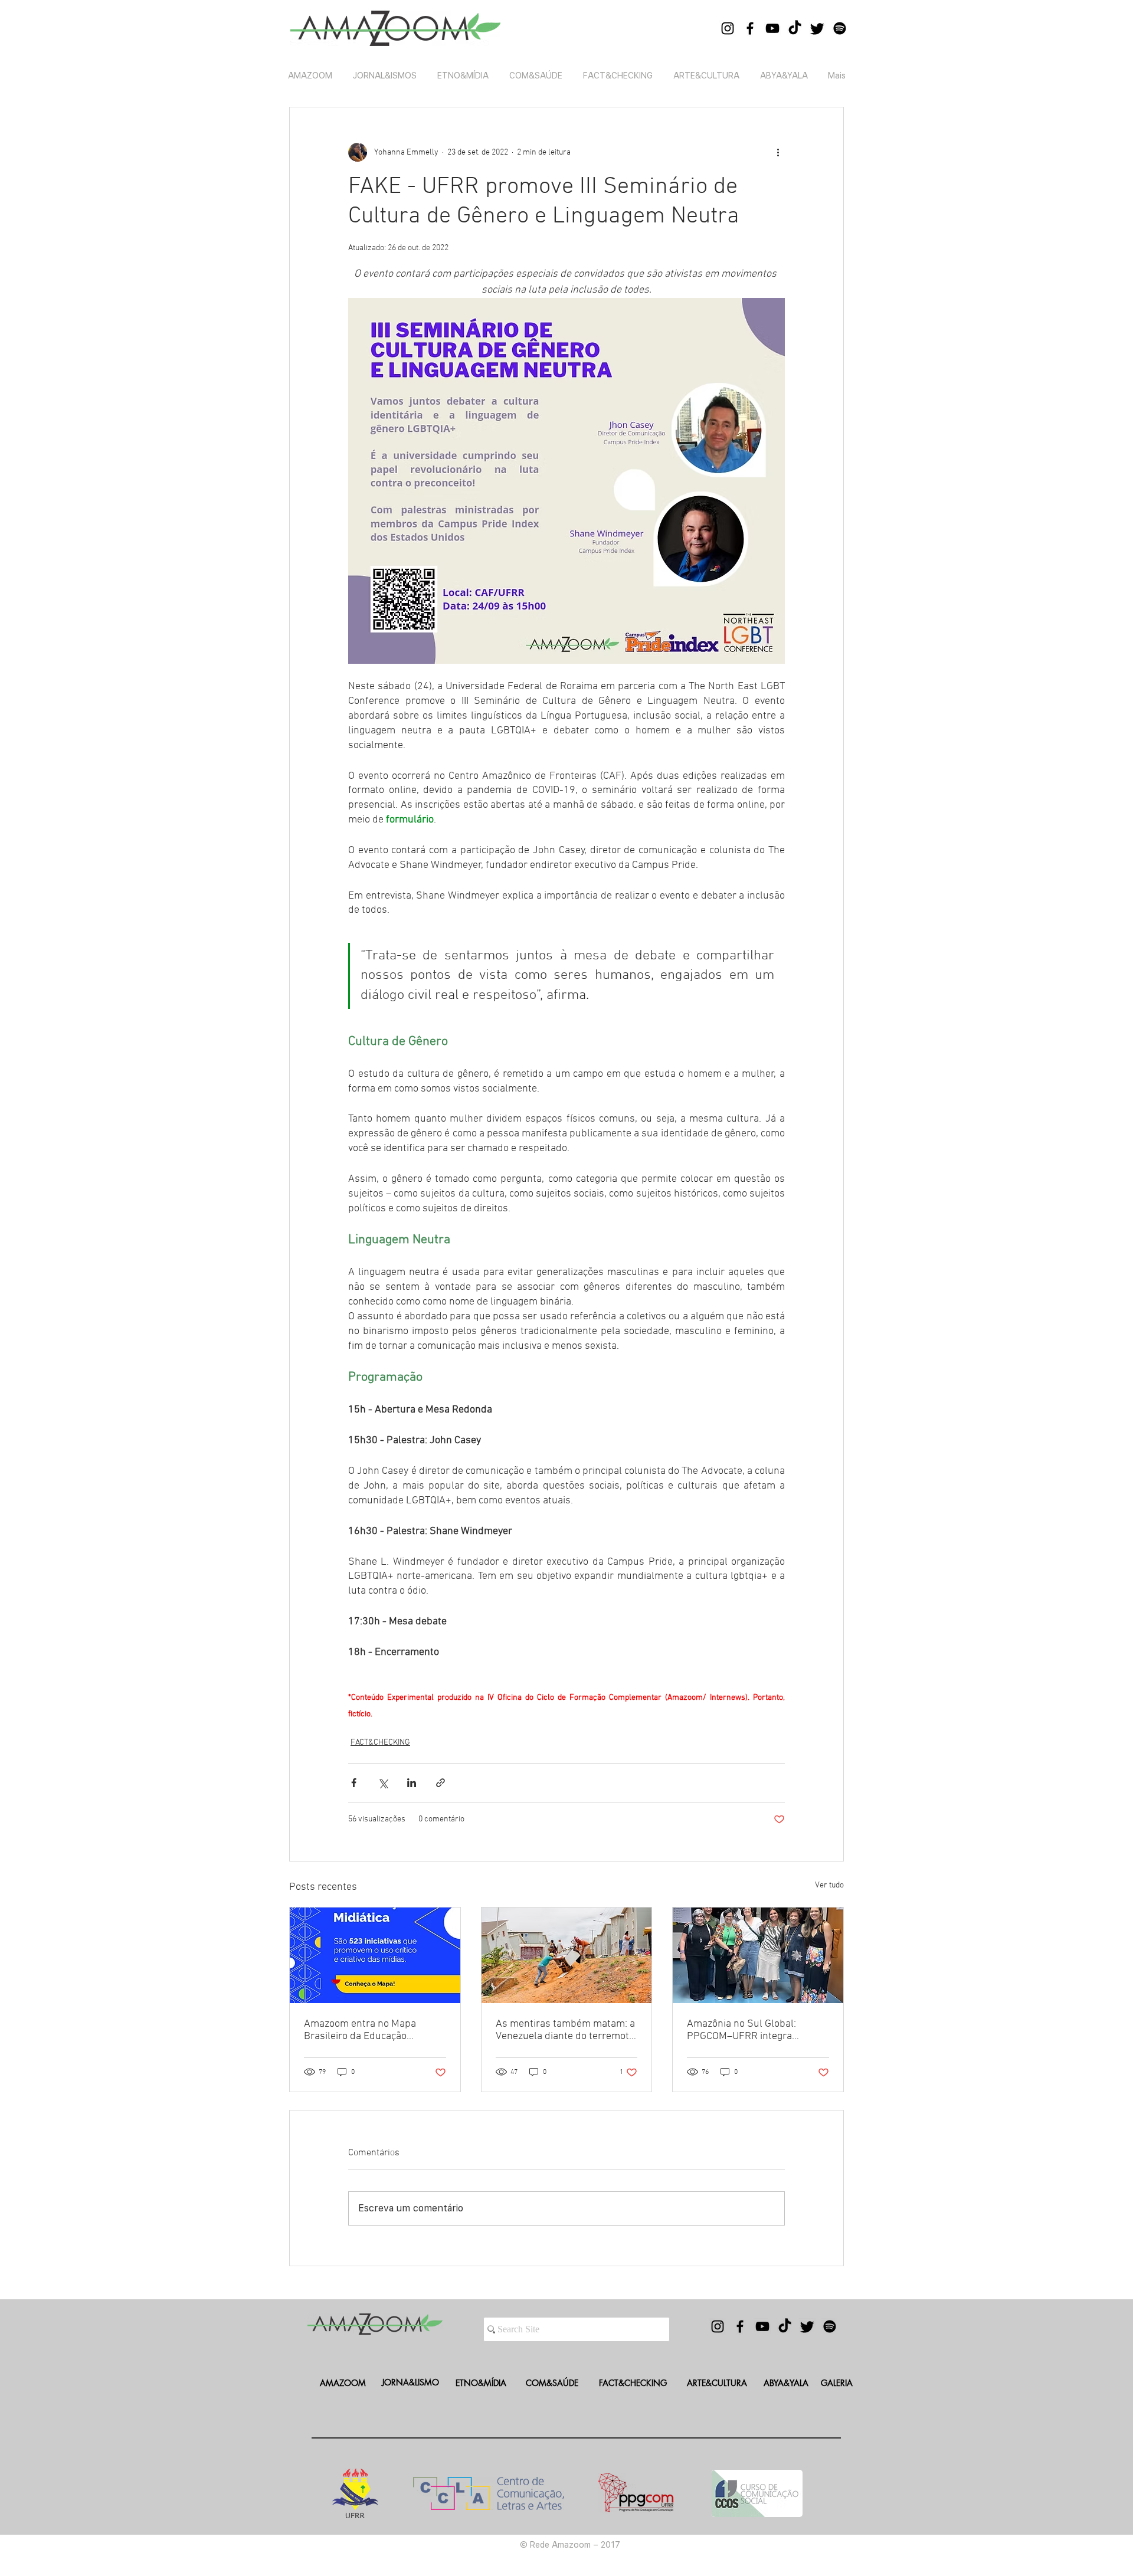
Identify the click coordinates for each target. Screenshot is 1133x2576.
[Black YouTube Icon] (772, 28)
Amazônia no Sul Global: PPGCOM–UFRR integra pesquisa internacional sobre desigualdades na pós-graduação (752, 2030)
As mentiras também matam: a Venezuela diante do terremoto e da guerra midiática (565, 2030)
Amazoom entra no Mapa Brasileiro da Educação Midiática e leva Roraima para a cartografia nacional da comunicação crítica (374, 2030)
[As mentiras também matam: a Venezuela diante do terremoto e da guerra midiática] (567, 1955)
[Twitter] (817, 28)
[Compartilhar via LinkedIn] (412, 1783)
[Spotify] (840, 28)
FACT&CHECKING (380, 1743)
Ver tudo (829, 1885)
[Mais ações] (778, 152)
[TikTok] (795, 28)
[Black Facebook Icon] (750, 28)
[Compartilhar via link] (441, 1783)
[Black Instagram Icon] (728, 28)
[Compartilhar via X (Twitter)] (383, 1783)
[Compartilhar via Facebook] (354, 1783)
